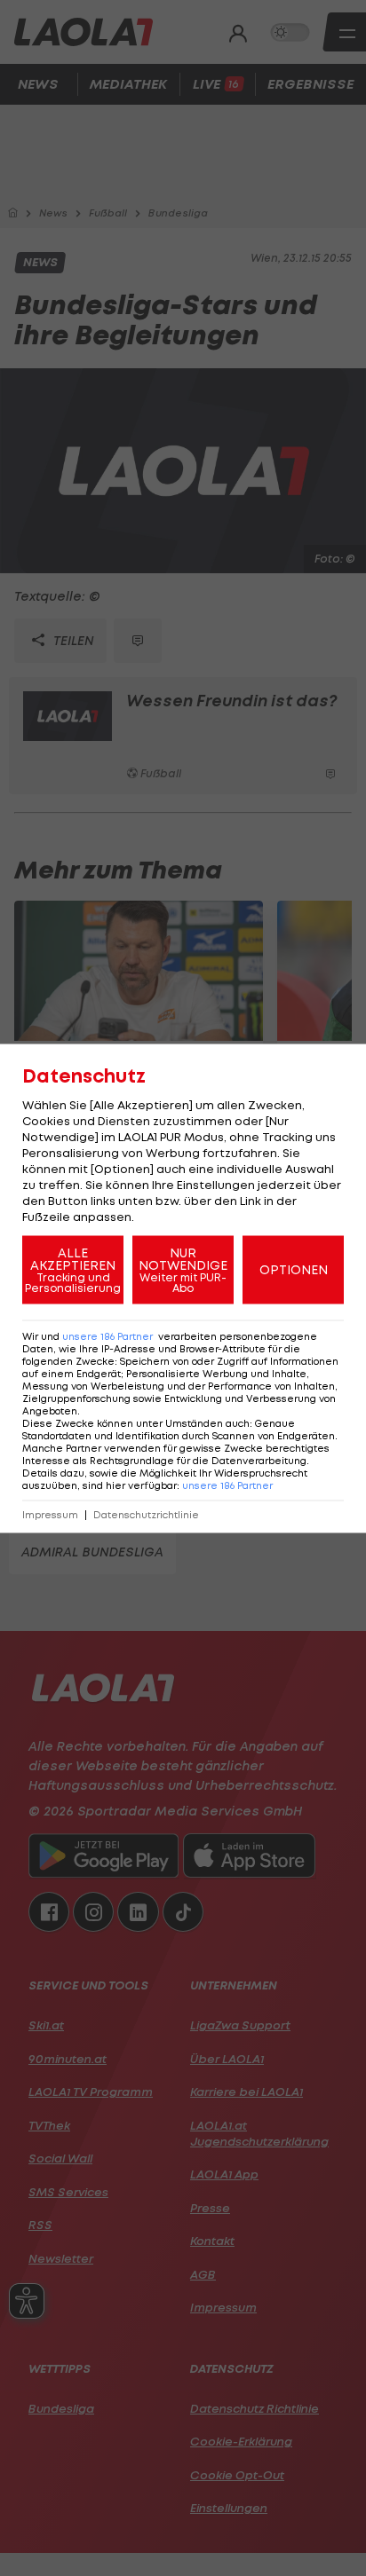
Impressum (50, 1514)
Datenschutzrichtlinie (146, 1514)
